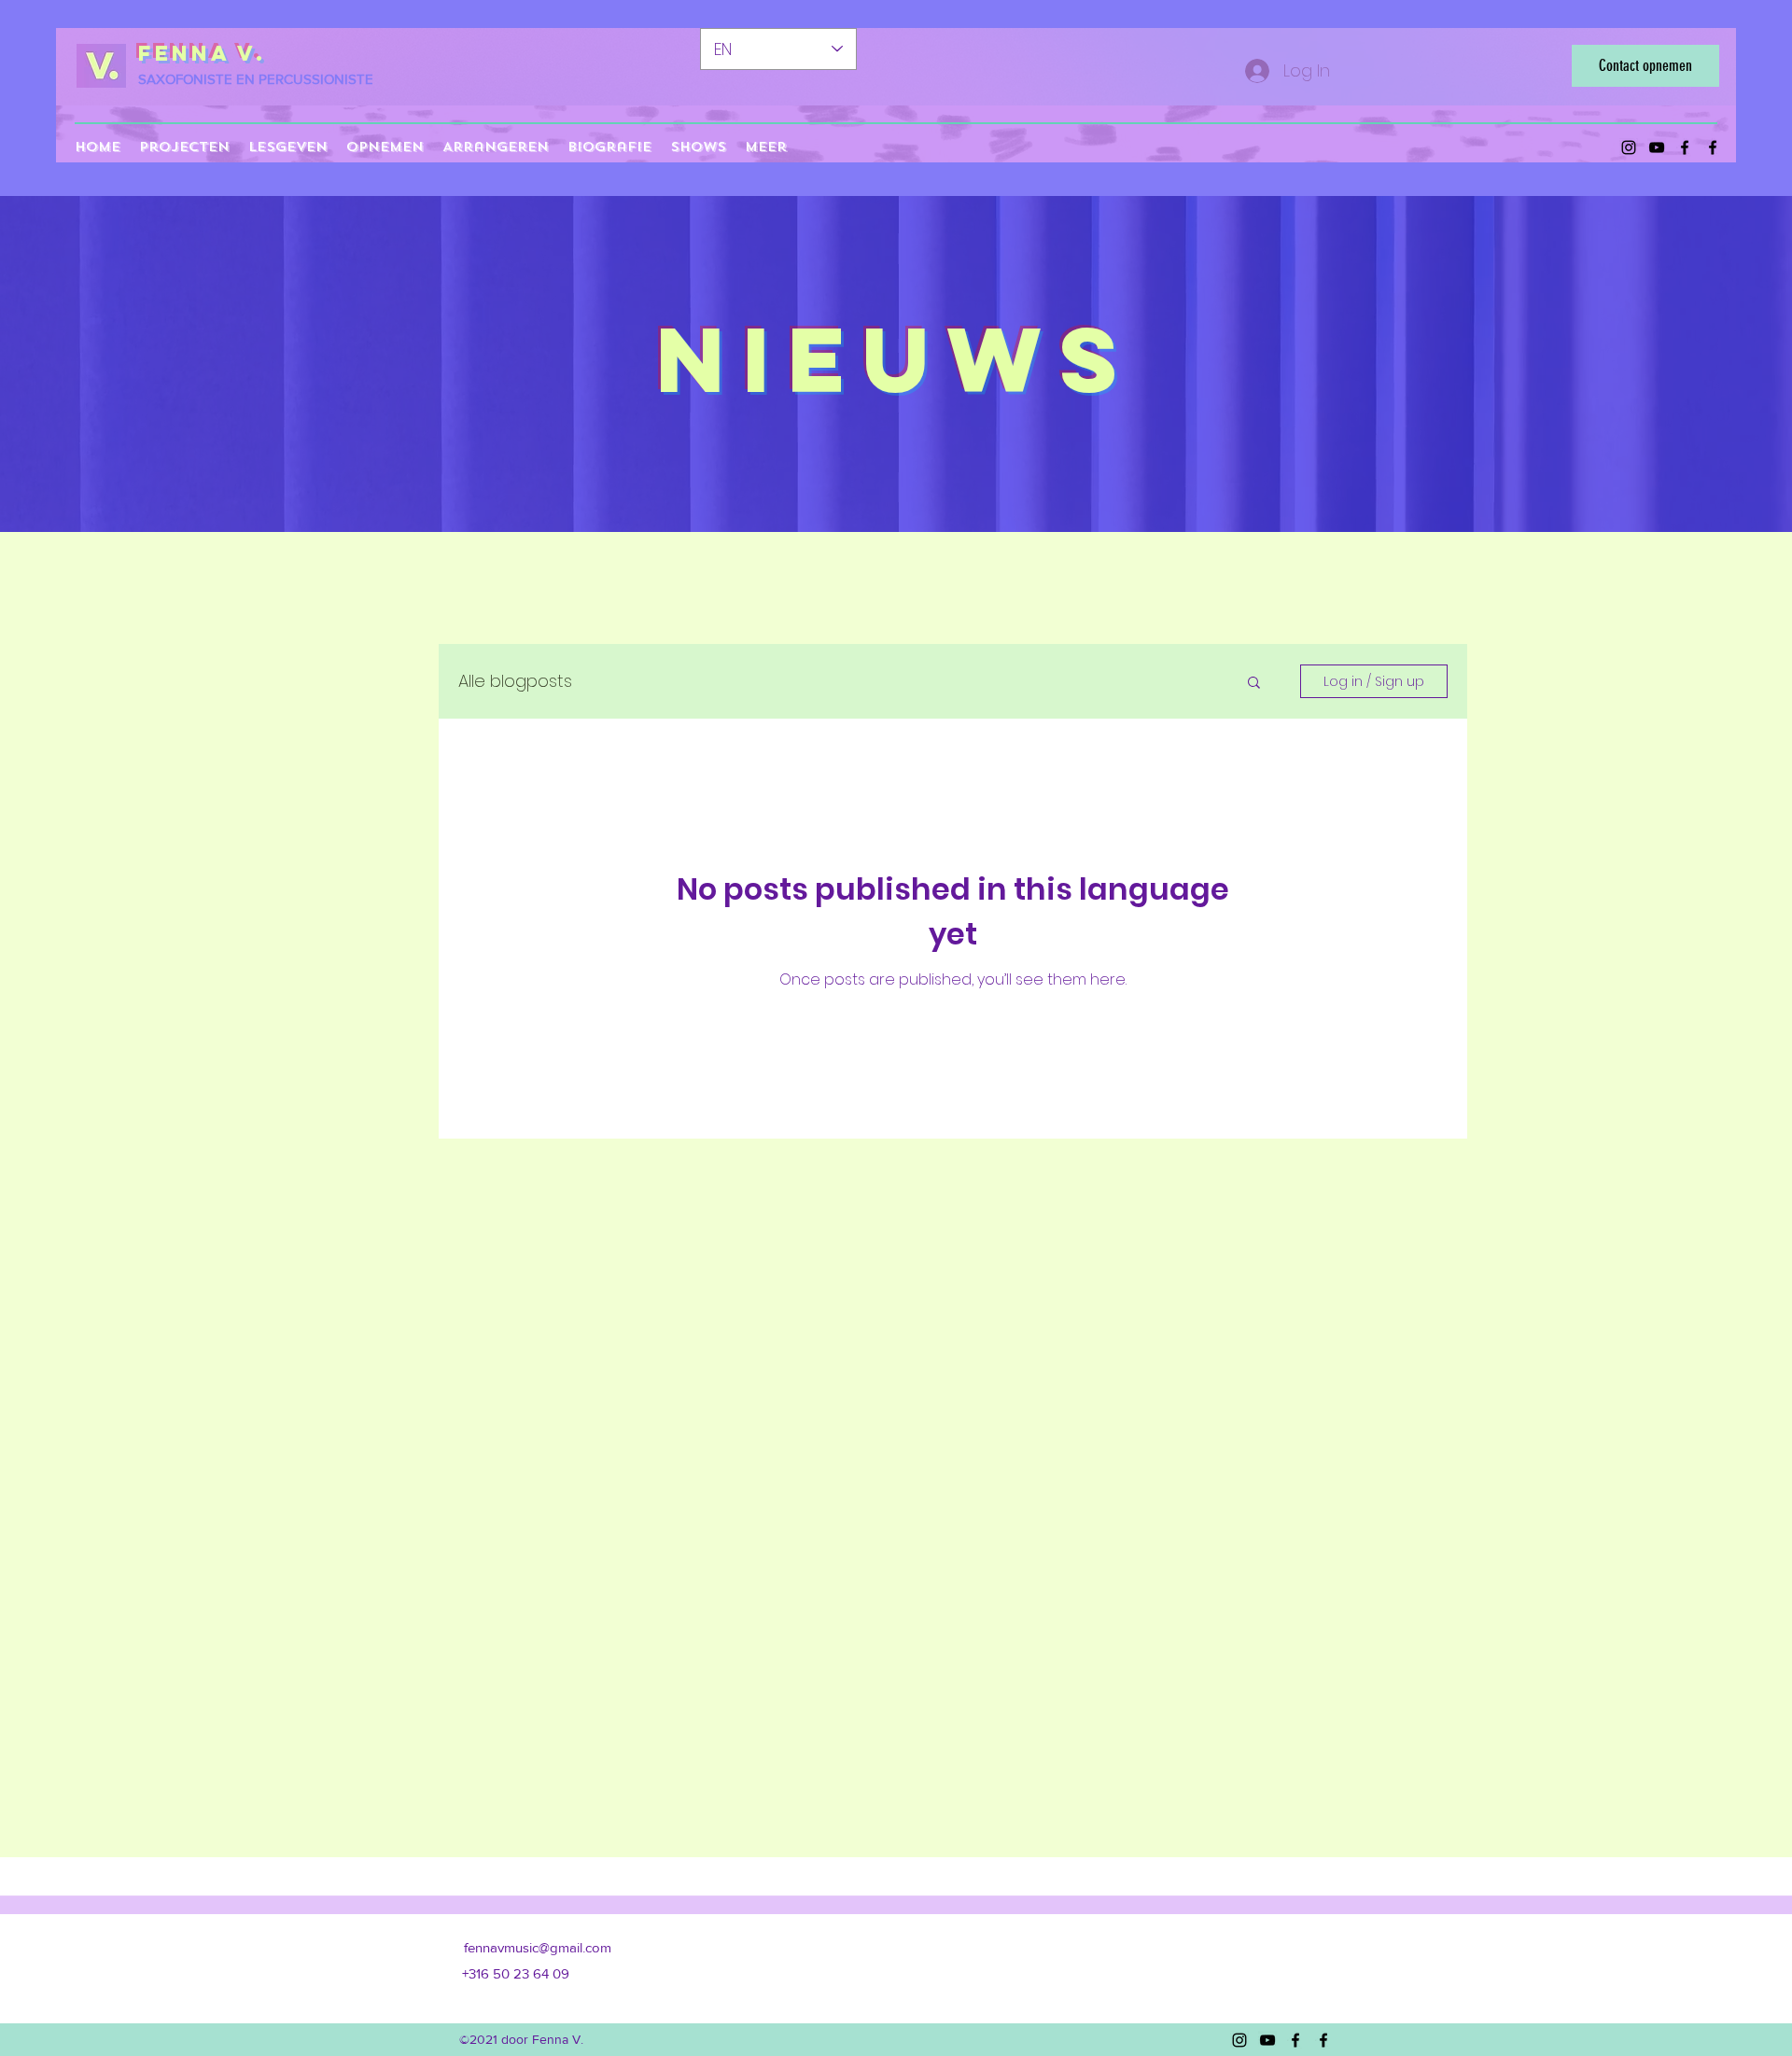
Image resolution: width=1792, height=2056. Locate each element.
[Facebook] (1685, 147)
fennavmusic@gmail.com (538, 1947)
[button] (1254, 684)
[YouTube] (1657, 147)
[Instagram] (1629, 147)
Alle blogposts (515, 681)
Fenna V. (202, 53)
